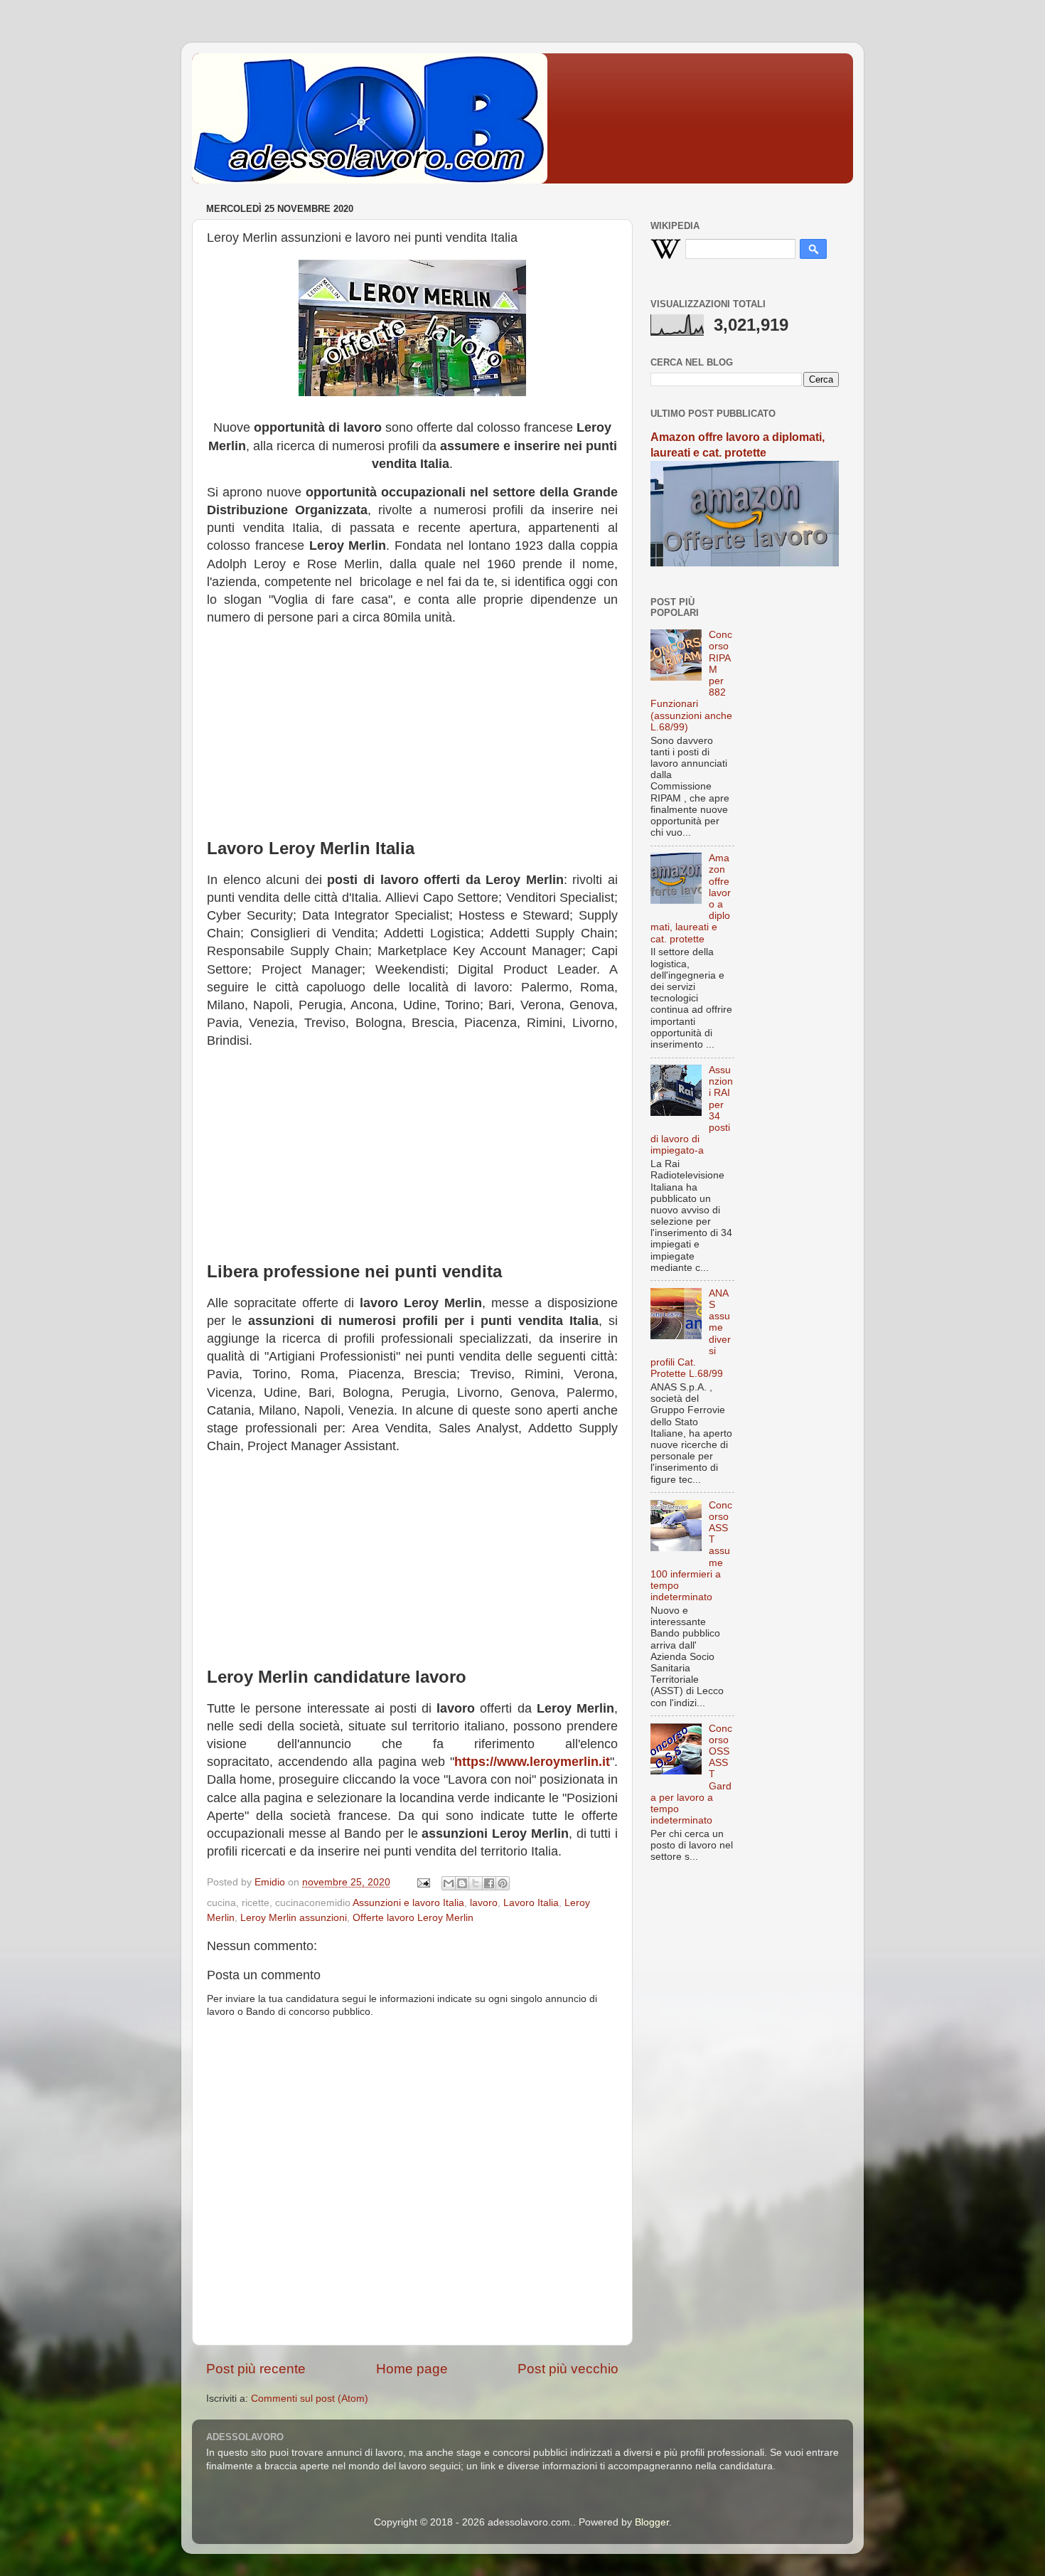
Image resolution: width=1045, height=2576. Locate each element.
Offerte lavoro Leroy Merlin (413, 1918)
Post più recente (256, 2369)
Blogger (652, 2522)
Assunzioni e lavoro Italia (408, 1903)
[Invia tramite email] (449, 1883)
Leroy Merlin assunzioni (294, 1918)
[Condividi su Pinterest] (503, 1883)
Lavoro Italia (531, 1903)
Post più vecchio (568, 2369)
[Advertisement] (412, 737)
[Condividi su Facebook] (489, 1883)
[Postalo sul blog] (462, 1883)
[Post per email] (423, 1882)
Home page (412, 2369)
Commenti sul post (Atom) (310, 2399)
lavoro (484, 1903)
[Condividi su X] (476, 1883)
